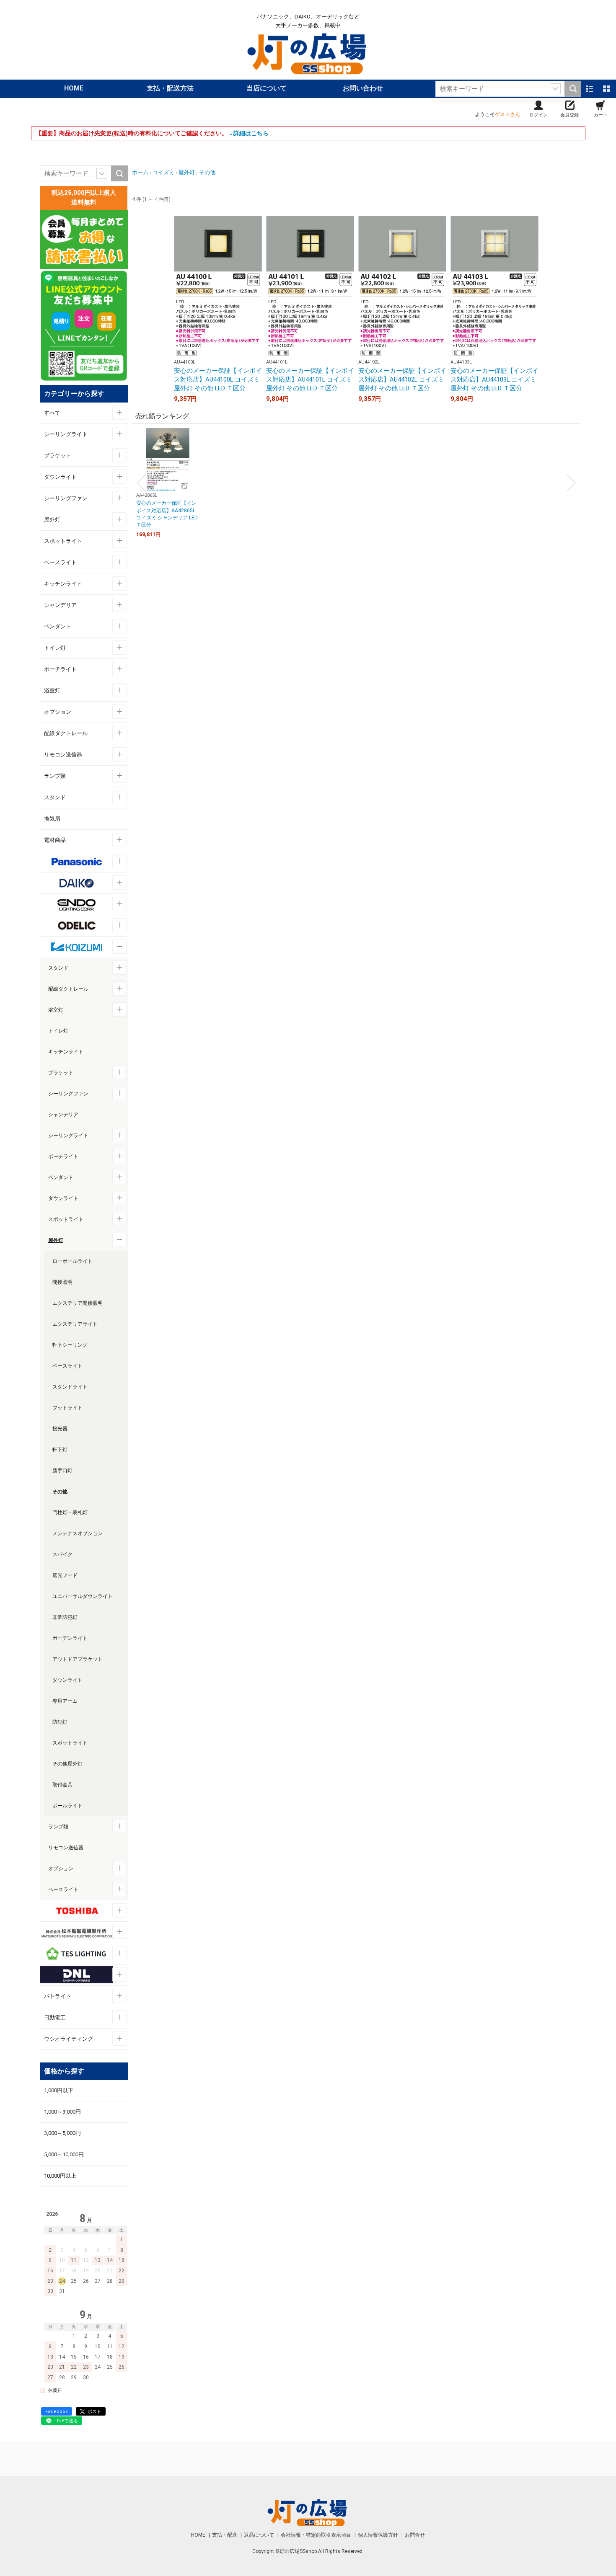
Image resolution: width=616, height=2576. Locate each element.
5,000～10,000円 (64, 2154)
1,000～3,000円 (62, 2112)
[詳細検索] (555, 89)
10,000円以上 (60, 2176)
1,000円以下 (59, 2090)
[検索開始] (573, 89)
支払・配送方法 (170, 88)
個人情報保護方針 (379, 2535)
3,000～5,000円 (62, 2133)
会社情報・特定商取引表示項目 (317, 2535)
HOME (74, 88)
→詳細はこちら (248, 133)
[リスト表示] (590, 89)
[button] (141, 483)
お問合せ (415, 2535)
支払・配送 (225, 2535)
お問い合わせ (363, 88)
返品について (260, 2535)
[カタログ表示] (606, 89)
